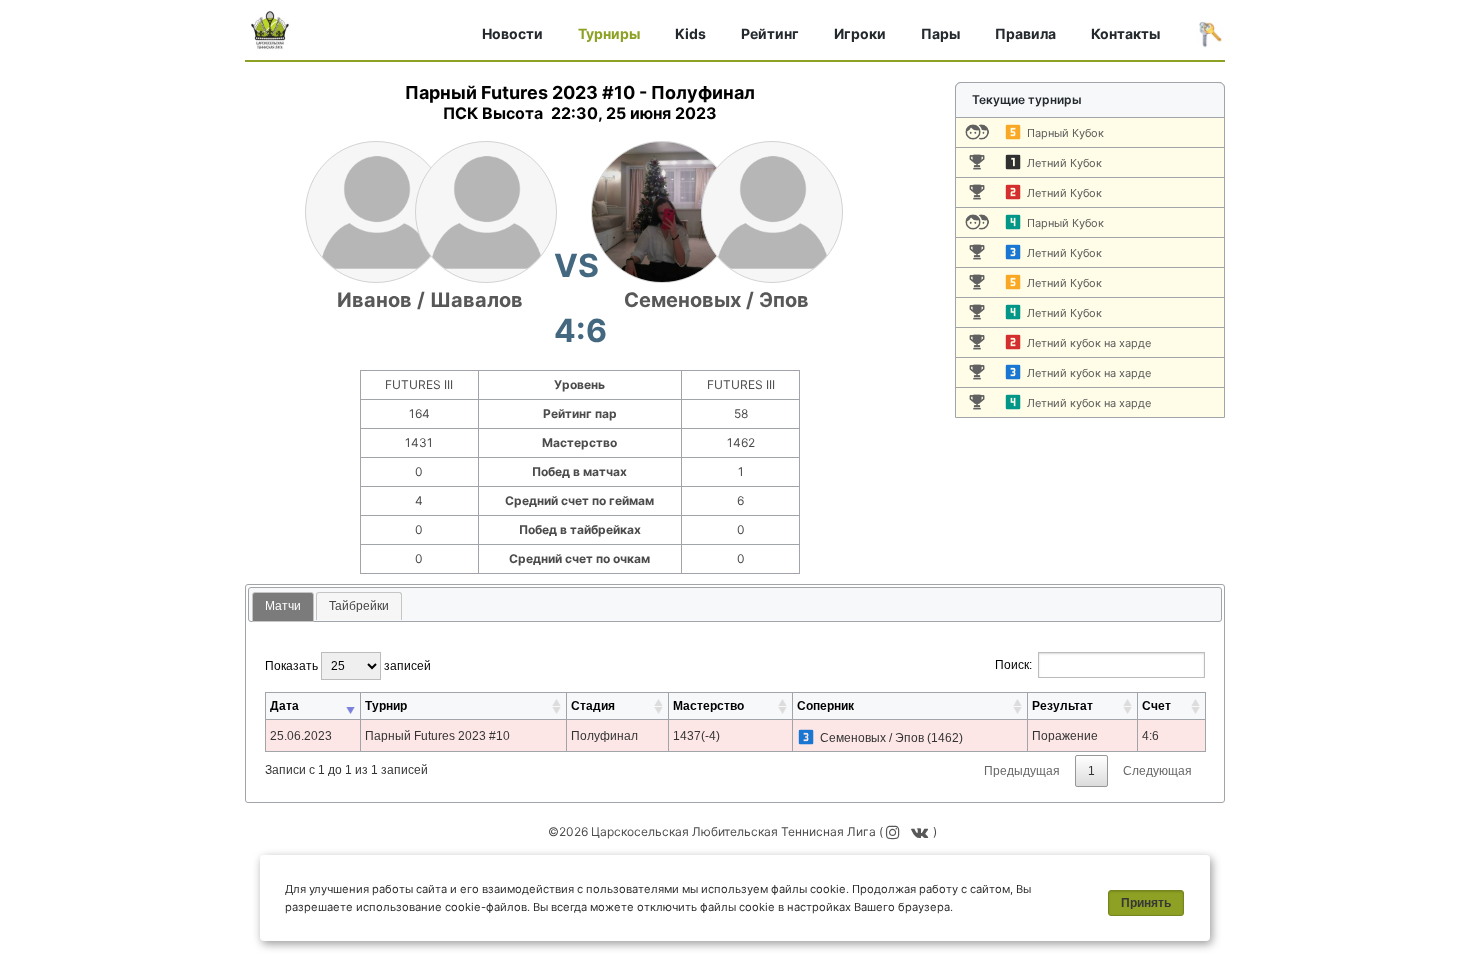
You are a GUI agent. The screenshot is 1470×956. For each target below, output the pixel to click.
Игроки (860, 33)
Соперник (825, 706)
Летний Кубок (1064, 163)
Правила (1025, 33)
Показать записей (348, 666)
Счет (1156, 706)
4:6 (1150, 736)
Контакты (1125, 33)
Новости (512, 33)
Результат (1062, 706)
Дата (284, 706)
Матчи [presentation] (283, 606)
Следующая (1157, 771)
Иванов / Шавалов (430, 300)
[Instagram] (894, 831)
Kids (690, 33)
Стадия (593, 706)
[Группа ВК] (922, 831)
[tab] (283, 607)
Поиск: (1013, 665)
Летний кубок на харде (1089, 343)
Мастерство (708, 706)
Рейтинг (770, 33)
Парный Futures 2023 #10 (437, 736)
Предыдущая (1022, 771)
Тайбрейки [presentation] (359, 606)
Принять (1146, 903)
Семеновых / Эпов (716, 300)
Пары (940, 33)
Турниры (609, 33)
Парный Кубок (1065, 133)
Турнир (386, 706)
